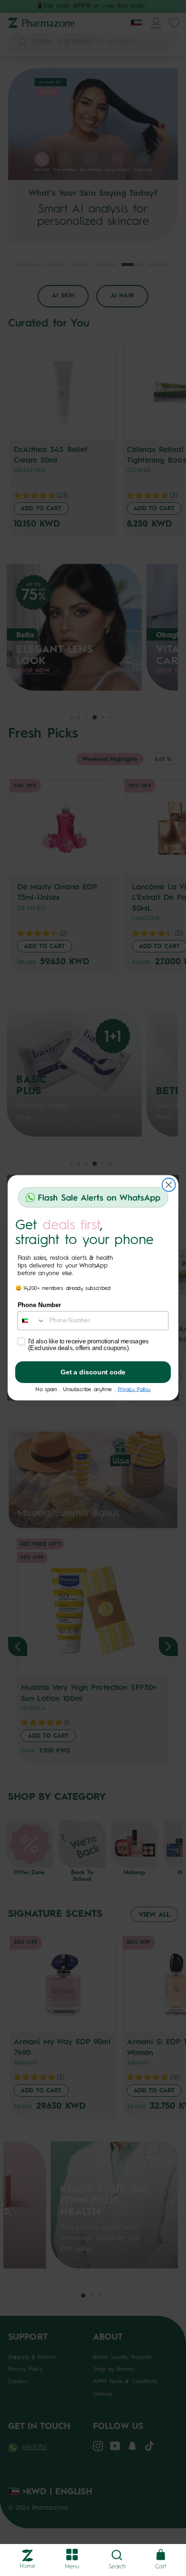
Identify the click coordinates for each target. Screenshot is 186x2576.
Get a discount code (93, 1372)
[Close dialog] (169, 1185)
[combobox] (31, 1321)
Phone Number (40, 1306)
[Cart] (161, 2555)
